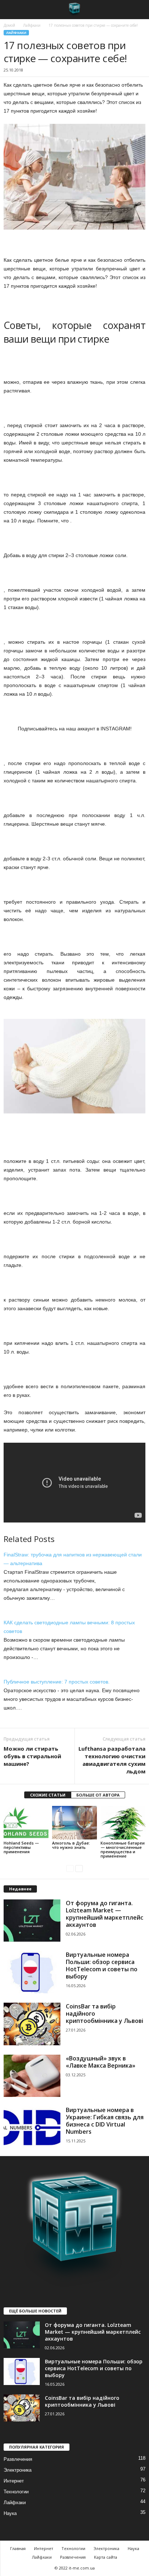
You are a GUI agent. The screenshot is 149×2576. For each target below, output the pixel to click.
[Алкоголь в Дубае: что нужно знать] (74, 1823)
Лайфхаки (32, 25)
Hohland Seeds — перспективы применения (21, 1847)
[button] (138, 10)
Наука (10, 2513)
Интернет (14, 2481)
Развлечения (18, 2459)
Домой (9, 25)
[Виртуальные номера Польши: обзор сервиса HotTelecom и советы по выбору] (32, 1972)
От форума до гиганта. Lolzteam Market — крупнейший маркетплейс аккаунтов (105, 1914)
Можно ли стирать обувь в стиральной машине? (32, 1756)
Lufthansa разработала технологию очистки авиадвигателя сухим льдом (112, 1760)
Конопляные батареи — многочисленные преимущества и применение (123, 1849)
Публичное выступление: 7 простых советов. (57, 1682)
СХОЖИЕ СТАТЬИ (48, 1795)
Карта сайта (106, 2557)
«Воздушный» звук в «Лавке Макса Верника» (101, 2062)
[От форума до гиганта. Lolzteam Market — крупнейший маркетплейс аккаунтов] (32, 1921)
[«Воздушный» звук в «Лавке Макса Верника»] (32, 2076)
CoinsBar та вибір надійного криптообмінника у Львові (82, 2401)
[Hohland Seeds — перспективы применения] (26, 1823)
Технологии (16, 2492)
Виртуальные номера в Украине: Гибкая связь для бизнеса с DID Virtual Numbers (105, 2121)
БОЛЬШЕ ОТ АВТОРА (98, 1795)
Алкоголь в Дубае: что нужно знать (71, 1845)
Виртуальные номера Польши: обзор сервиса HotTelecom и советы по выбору (102, 1965)
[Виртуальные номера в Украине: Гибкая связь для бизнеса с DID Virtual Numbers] (32, 2127)
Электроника (18, 2470)
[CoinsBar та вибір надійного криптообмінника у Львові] (32, 2024)
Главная (18, 2548)
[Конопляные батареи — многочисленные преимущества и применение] (123, 1823)
